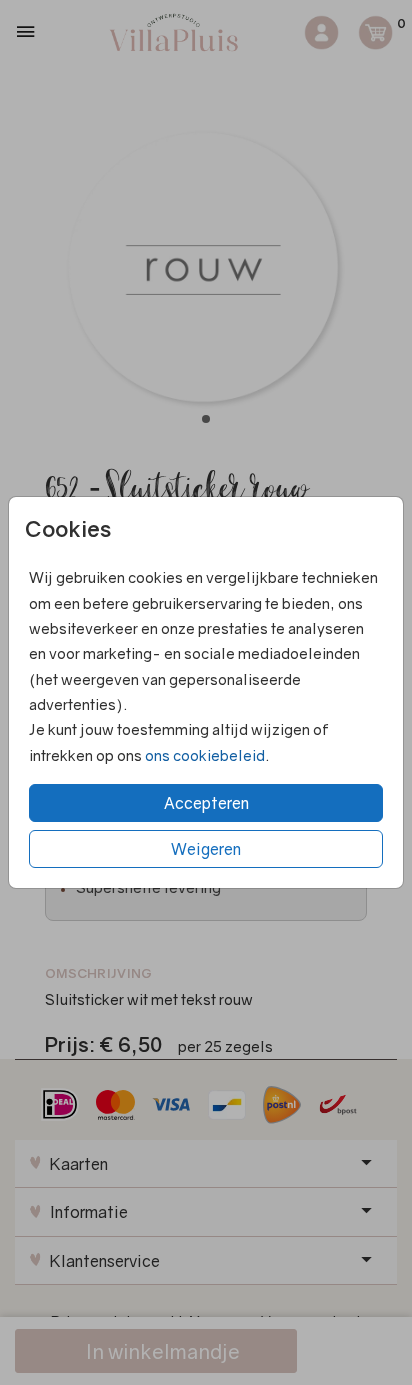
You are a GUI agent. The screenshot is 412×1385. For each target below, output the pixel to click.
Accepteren (206, 803)
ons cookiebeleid (205, 755)
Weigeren (206, 849)
